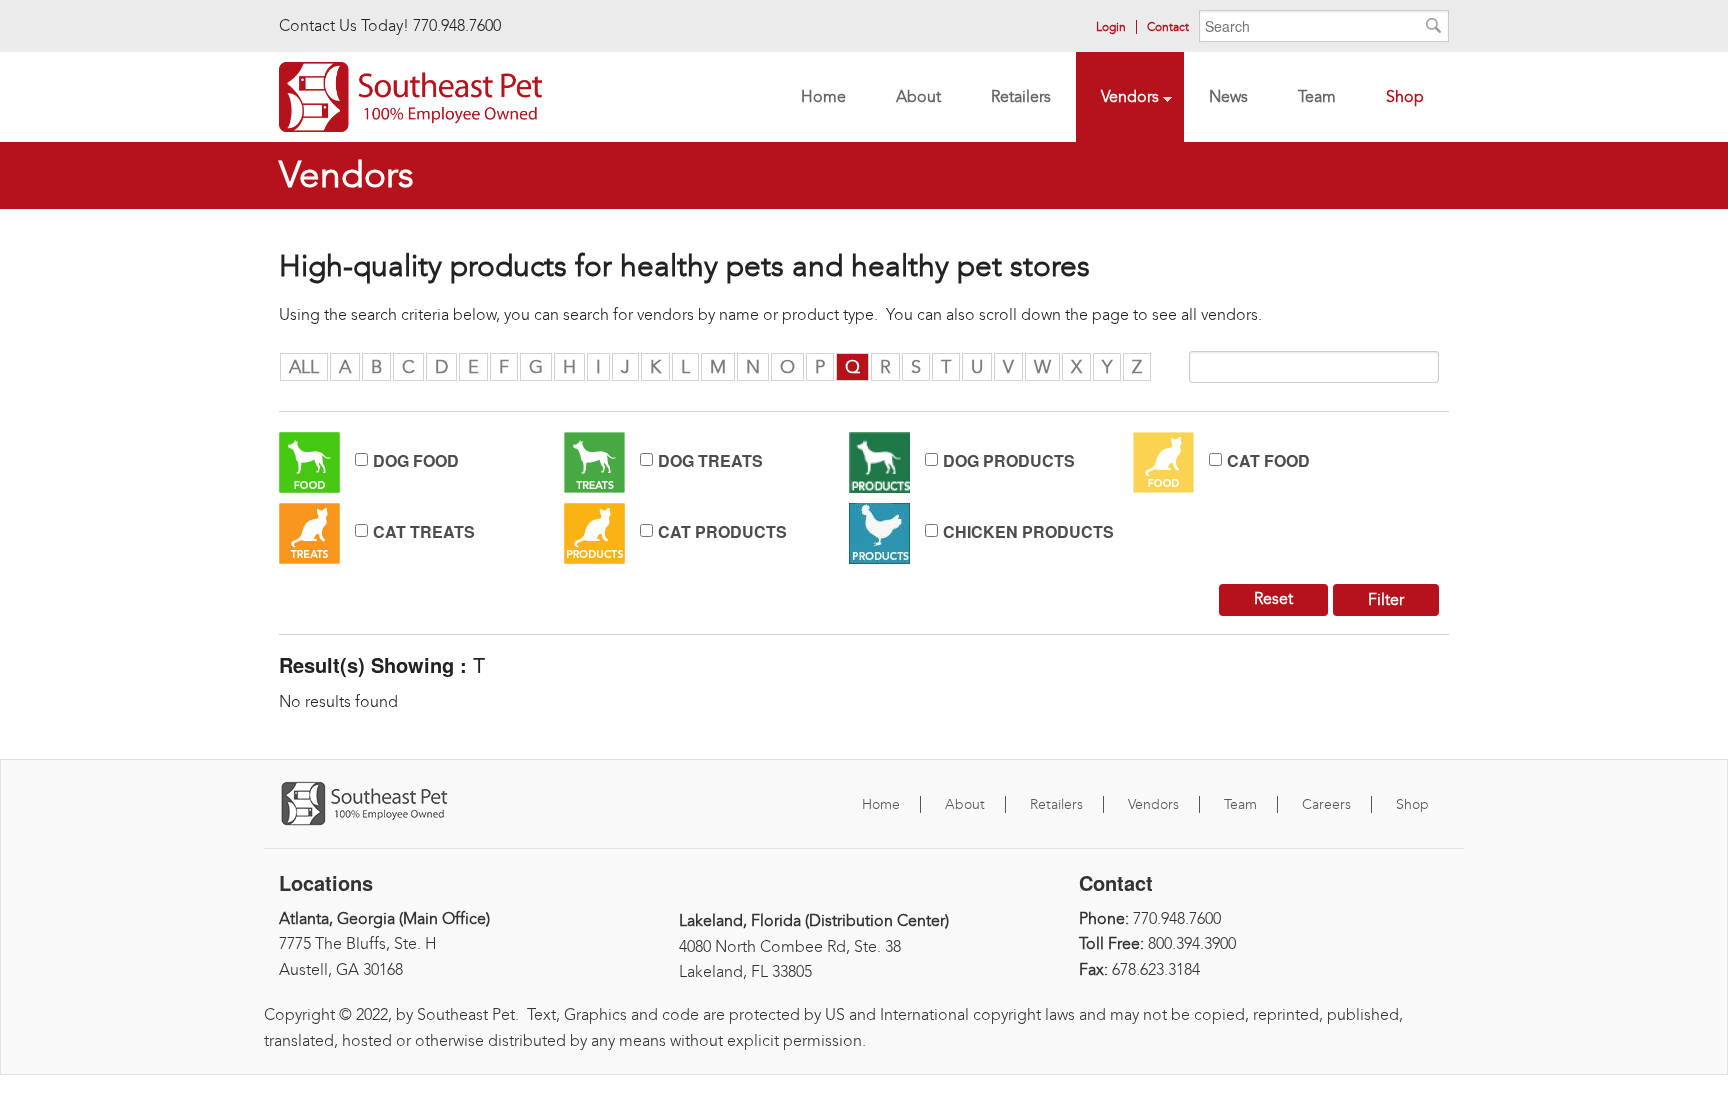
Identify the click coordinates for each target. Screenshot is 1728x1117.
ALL (304, 367)
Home (823, 96)
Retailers (1008, 99)
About (918, 96)
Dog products (1009, 461)
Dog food (416, 461)
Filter (1386, 599)
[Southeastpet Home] (410, 94)
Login (1111, 27)
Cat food (1268, 461)
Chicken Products (1028, 532)
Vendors (1117, 99)
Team (1304, 99)
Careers (1326, 804)
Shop (1405, 96)
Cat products (722, 532)
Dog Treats (710, 461)
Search (1434, 30)
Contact (1168, 27)
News (1228, 96)
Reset (1273, 598)
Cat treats (424, 532)
